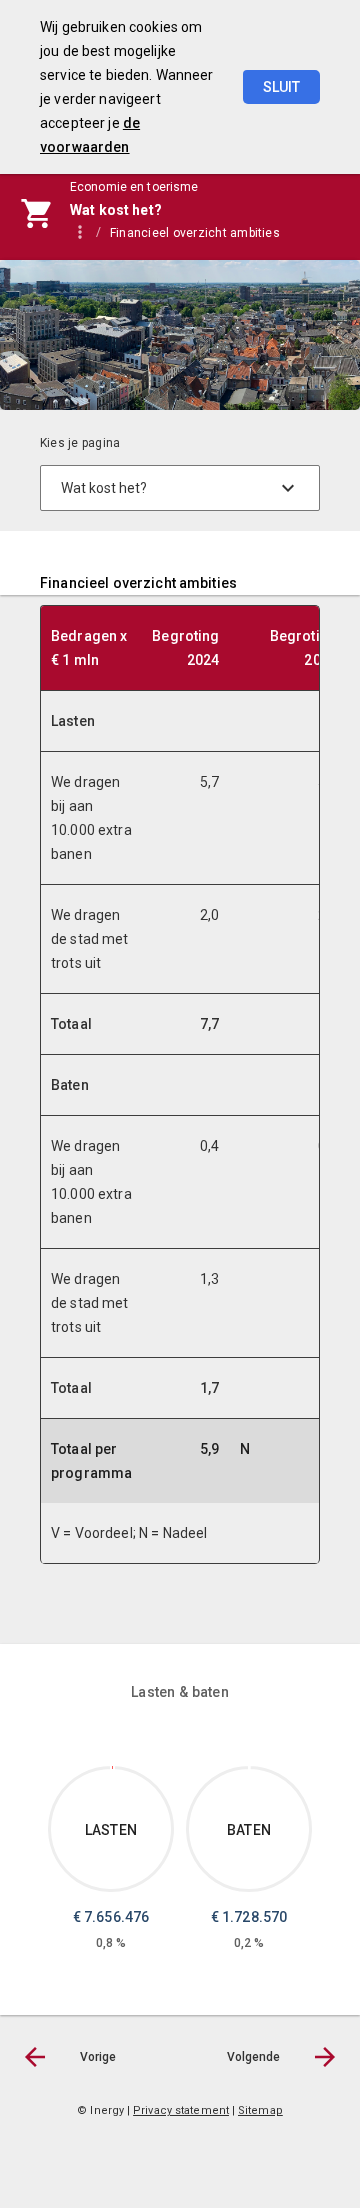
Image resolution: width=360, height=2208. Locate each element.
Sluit (281, 87)
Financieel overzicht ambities (195, 233)
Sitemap (260, 2110)
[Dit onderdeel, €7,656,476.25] (112, 1767)
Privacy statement (181, 2110)
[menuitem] (205, 232)
